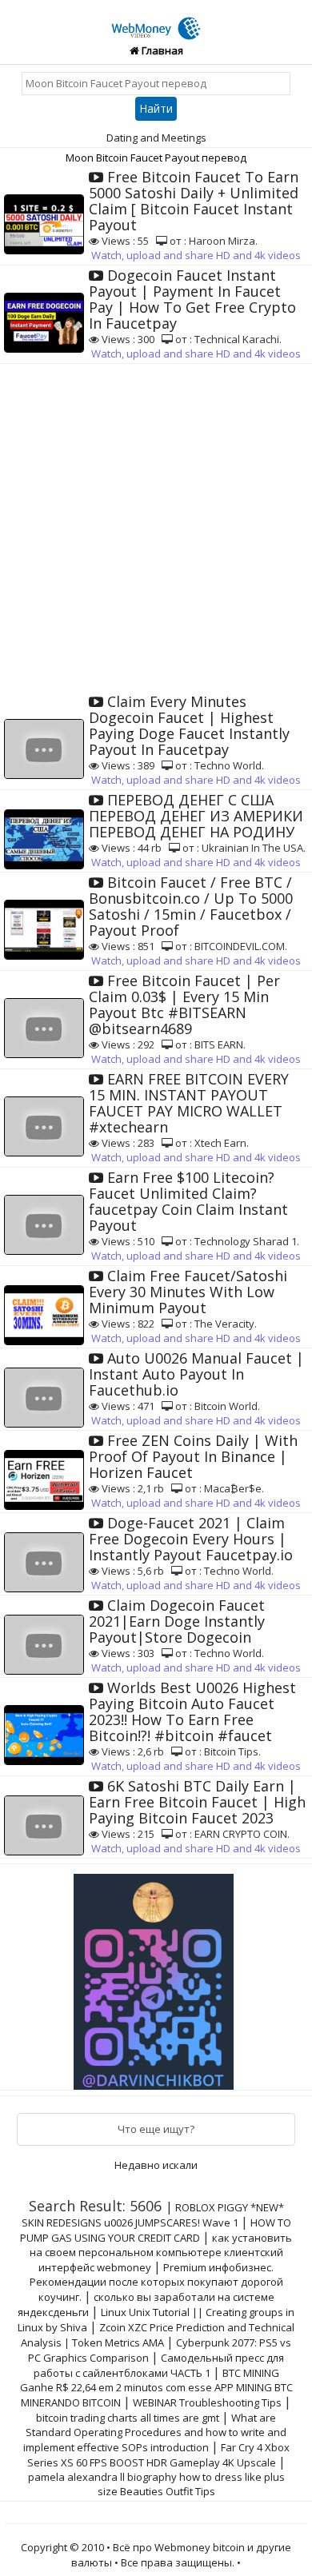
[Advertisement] (156, 528)
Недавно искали (156, 2165)
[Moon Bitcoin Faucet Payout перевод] (156, 19)
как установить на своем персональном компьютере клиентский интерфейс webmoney (161, 2253)
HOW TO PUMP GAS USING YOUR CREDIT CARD (156, 2230)
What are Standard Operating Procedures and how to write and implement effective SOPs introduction (155, 2432)
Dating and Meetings (156, 138)
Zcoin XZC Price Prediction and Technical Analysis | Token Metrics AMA (158, 2335)
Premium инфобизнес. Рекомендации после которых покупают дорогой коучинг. (156, 2282)
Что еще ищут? (156, 2129)
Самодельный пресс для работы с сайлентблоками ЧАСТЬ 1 (159, 2365)
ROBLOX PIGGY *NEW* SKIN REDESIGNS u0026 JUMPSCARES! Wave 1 (153, 2215)
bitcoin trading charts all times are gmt (128, 2418)
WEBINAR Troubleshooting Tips (207, 2402)
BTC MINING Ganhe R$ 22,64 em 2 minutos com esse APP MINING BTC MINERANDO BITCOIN (156, 2388)
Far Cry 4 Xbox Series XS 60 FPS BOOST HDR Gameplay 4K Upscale (158, 2455)
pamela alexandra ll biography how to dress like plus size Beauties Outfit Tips (156, 2484)
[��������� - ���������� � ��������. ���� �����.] (156, 1975)
